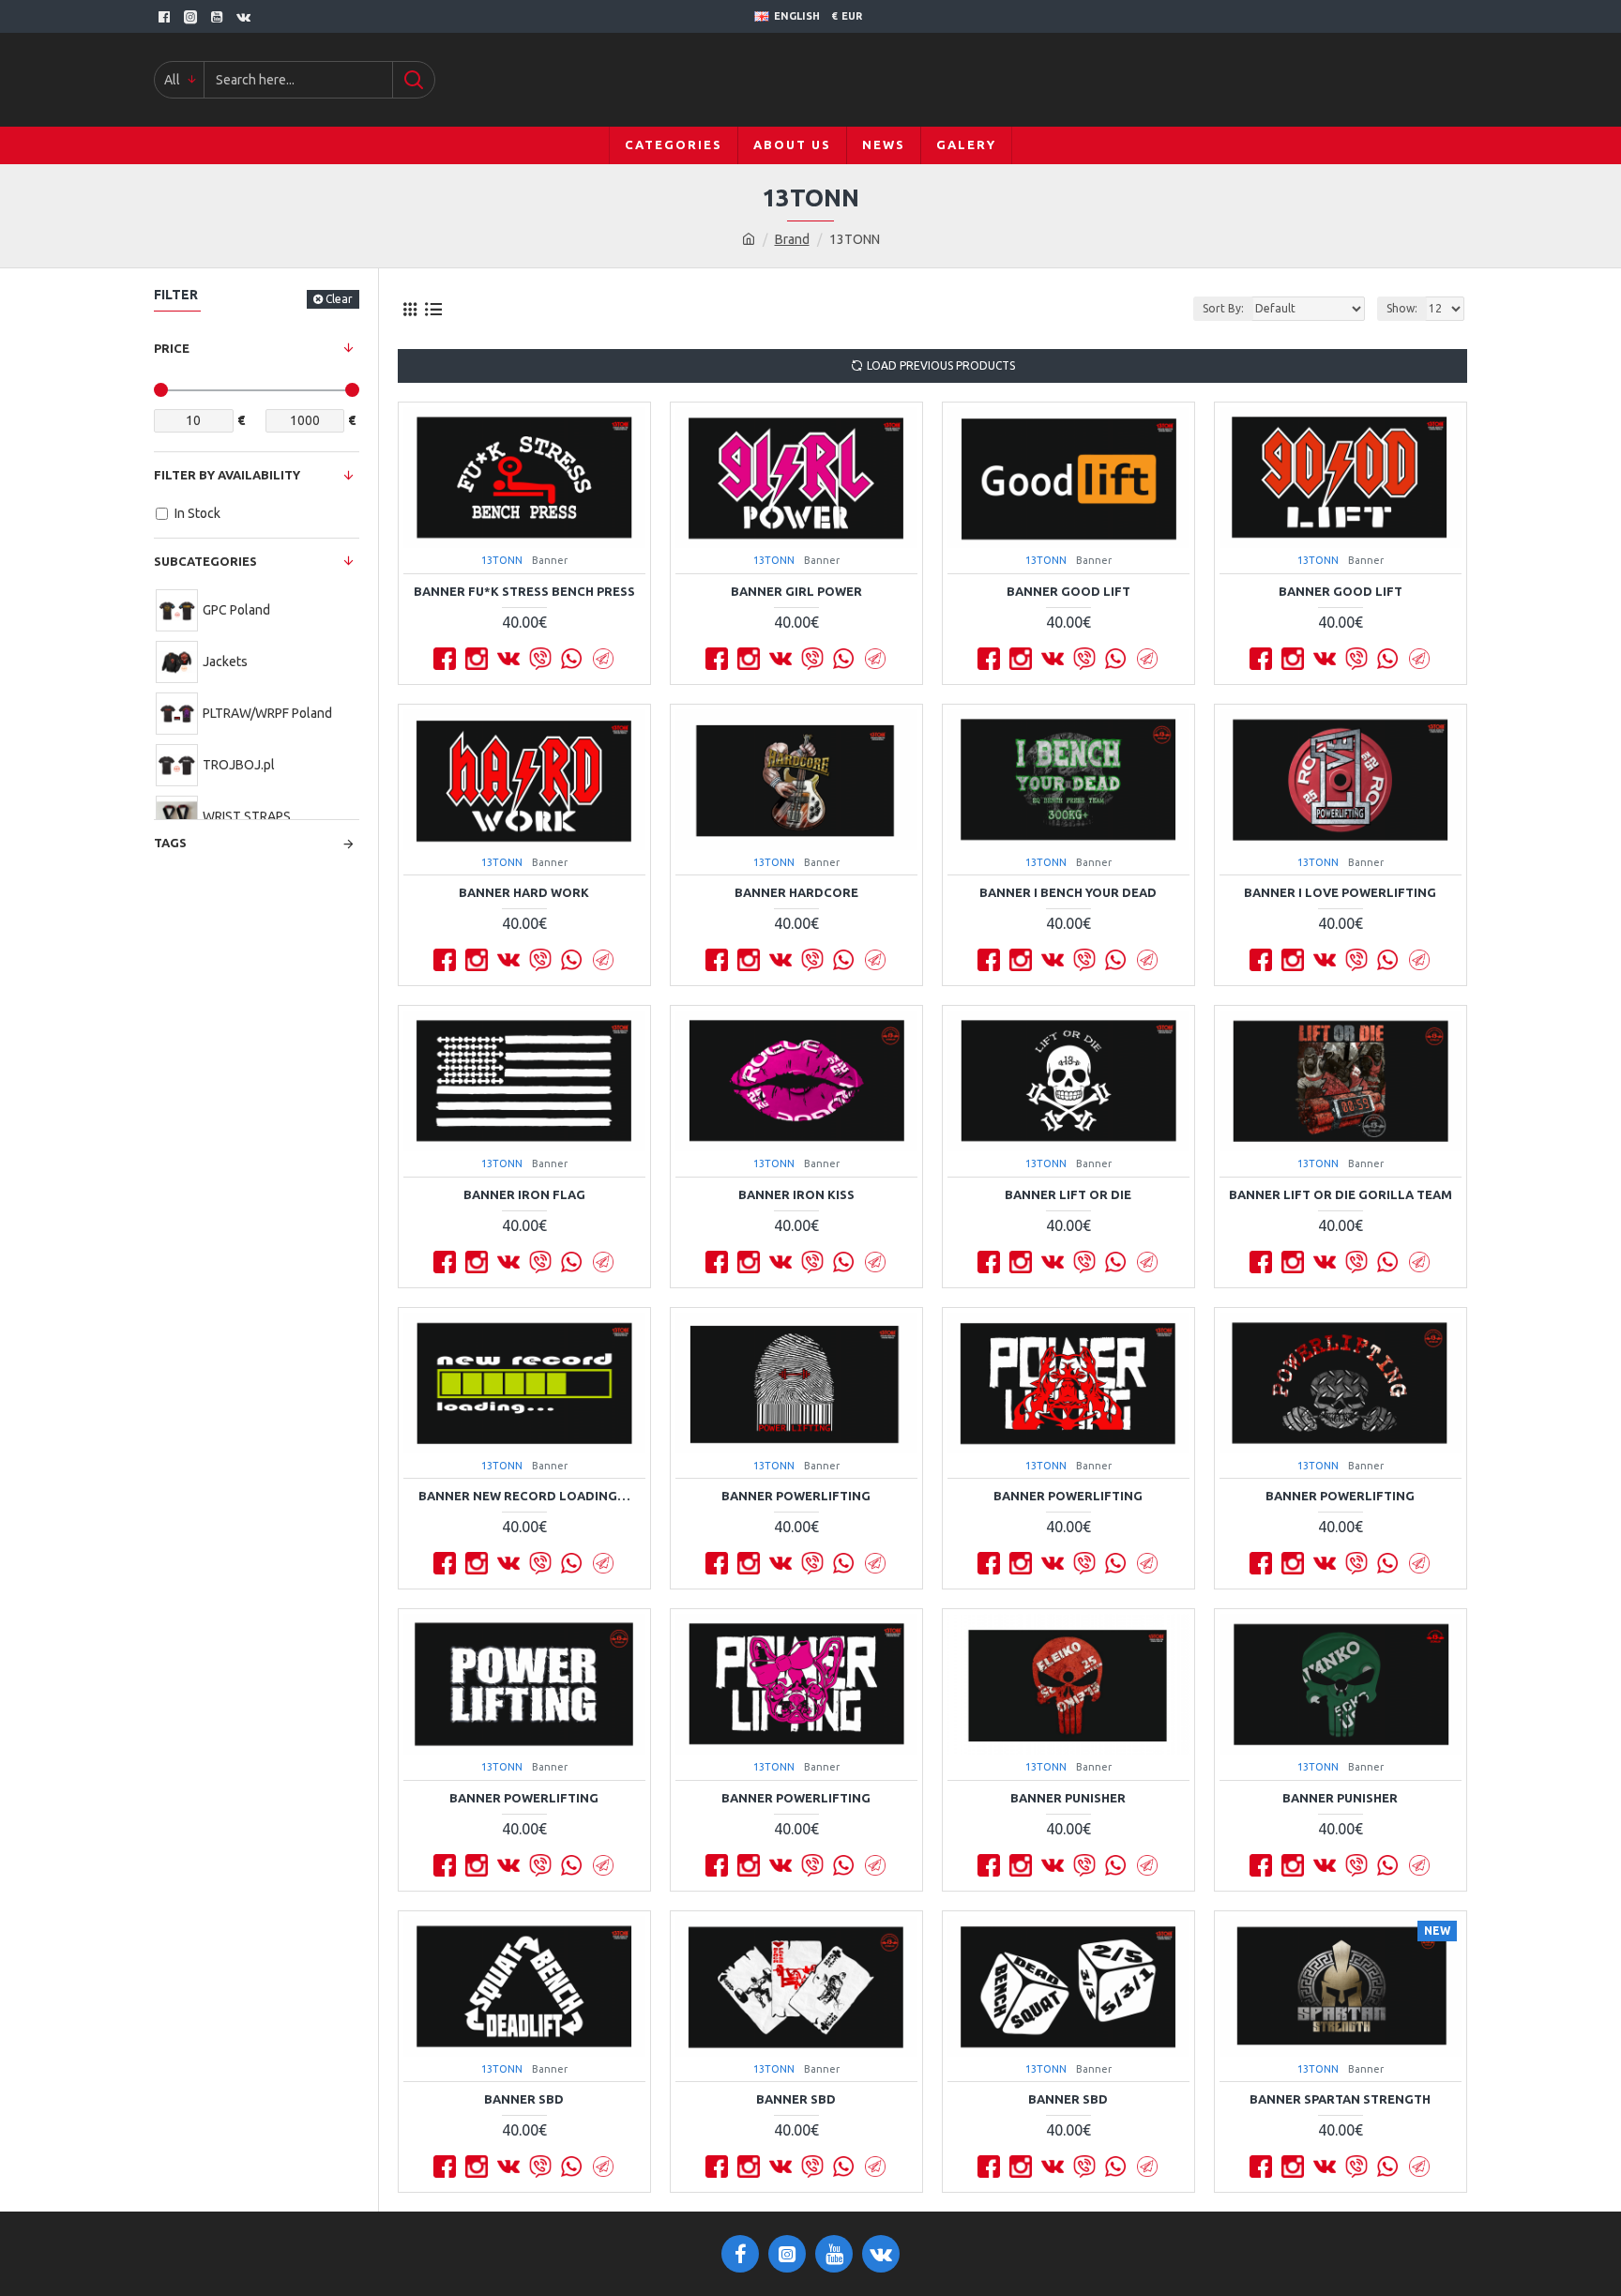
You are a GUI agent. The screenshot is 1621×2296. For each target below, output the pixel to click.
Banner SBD (524, 2099)
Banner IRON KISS (796, 1194)
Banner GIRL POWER (796, 591)
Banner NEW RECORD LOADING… (524, 1496)
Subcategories (205, 561)
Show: (1402, 308)
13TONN (502, 560)
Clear (339, 299)
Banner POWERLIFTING (796, 1496)
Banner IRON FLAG (524, 1194)
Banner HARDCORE (796, 892)
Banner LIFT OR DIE (1068, 1194)
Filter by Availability (227, 475)
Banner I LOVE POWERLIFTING (1340, 892)
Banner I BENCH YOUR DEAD (1068, 892)
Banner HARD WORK (524, 892)
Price (172, 348)
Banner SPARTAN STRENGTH (1340, 2099)
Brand (792, 239)
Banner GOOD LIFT (1068, 591)
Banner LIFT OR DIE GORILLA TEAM (1341, 1194)
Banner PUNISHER (1068, 1798)
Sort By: (1223, 308)
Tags (170, 843)
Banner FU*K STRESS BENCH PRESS (524, 591)
